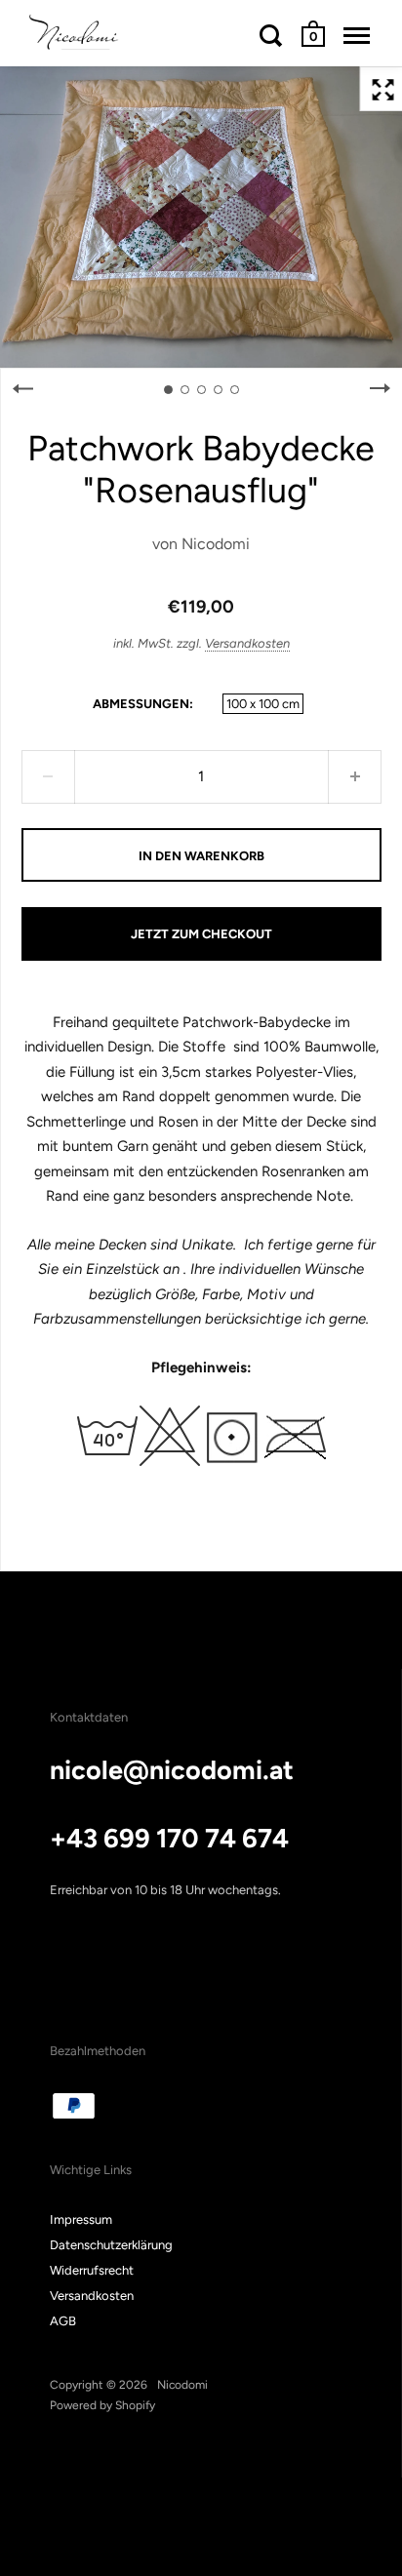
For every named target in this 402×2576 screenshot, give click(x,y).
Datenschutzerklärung (111, 2245)
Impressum (81, 2219)
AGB (63, 2321)
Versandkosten (247, 643)
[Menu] (357, 35)
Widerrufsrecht (92, 2270)
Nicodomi (216, 544)
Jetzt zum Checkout (201, 934)
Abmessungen (141, 704)
